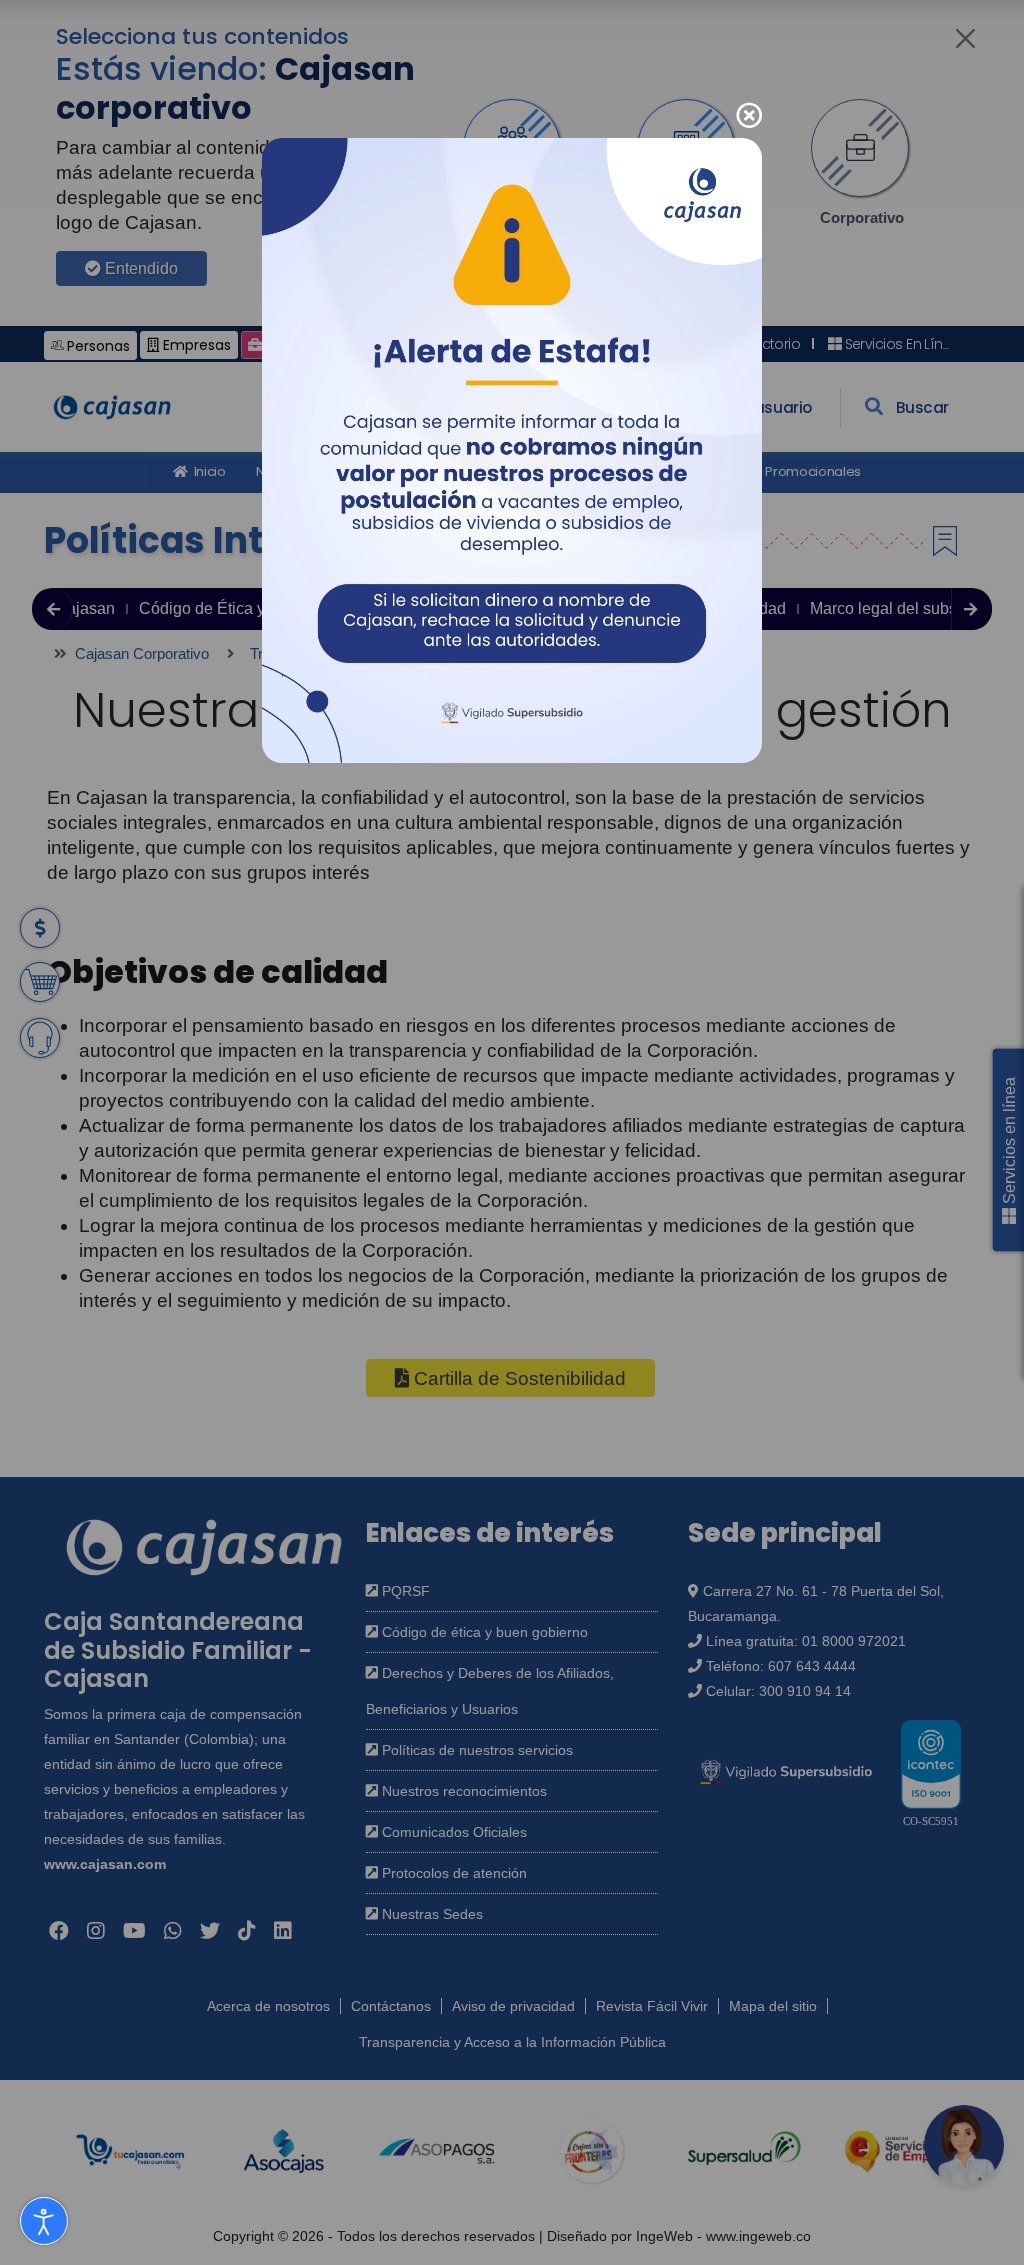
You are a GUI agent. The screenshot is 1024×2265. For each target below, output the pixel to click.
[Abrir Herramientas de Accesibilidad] (44, 2221)
